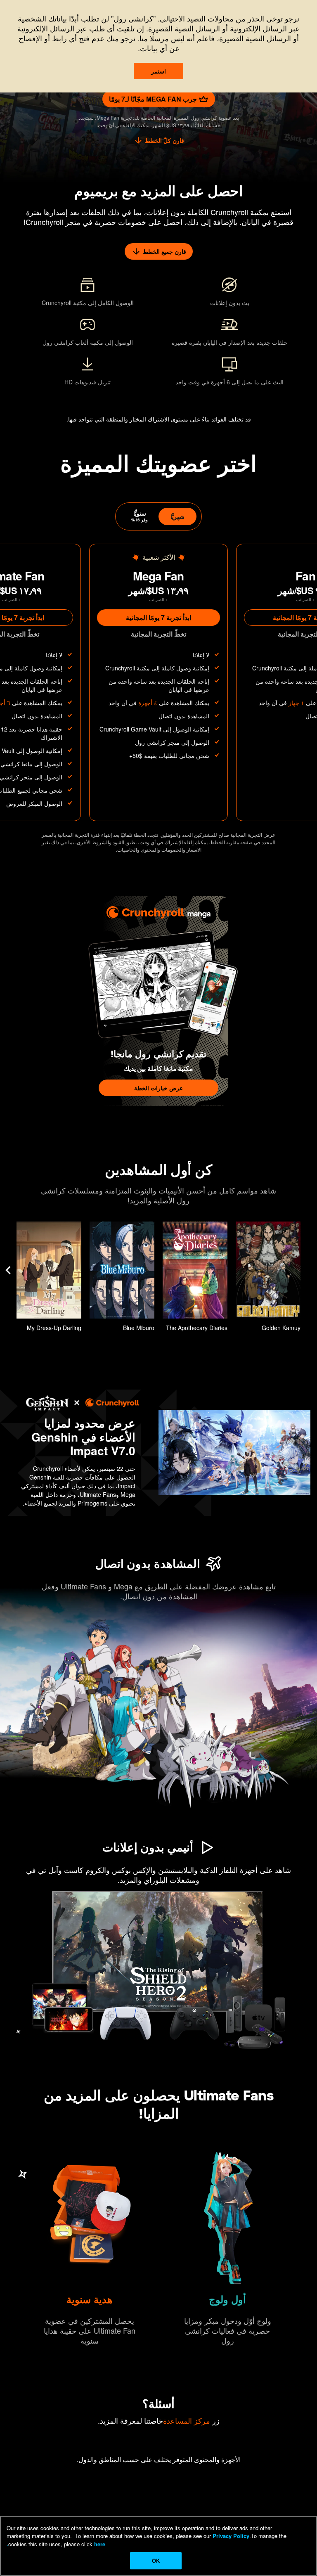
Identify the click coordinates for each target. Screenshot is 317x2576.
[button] (268, 1279)
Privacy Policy (231, 2536)
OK (156, 2561)
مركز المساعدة (187, 2420)
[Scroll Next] (8, 1270)
